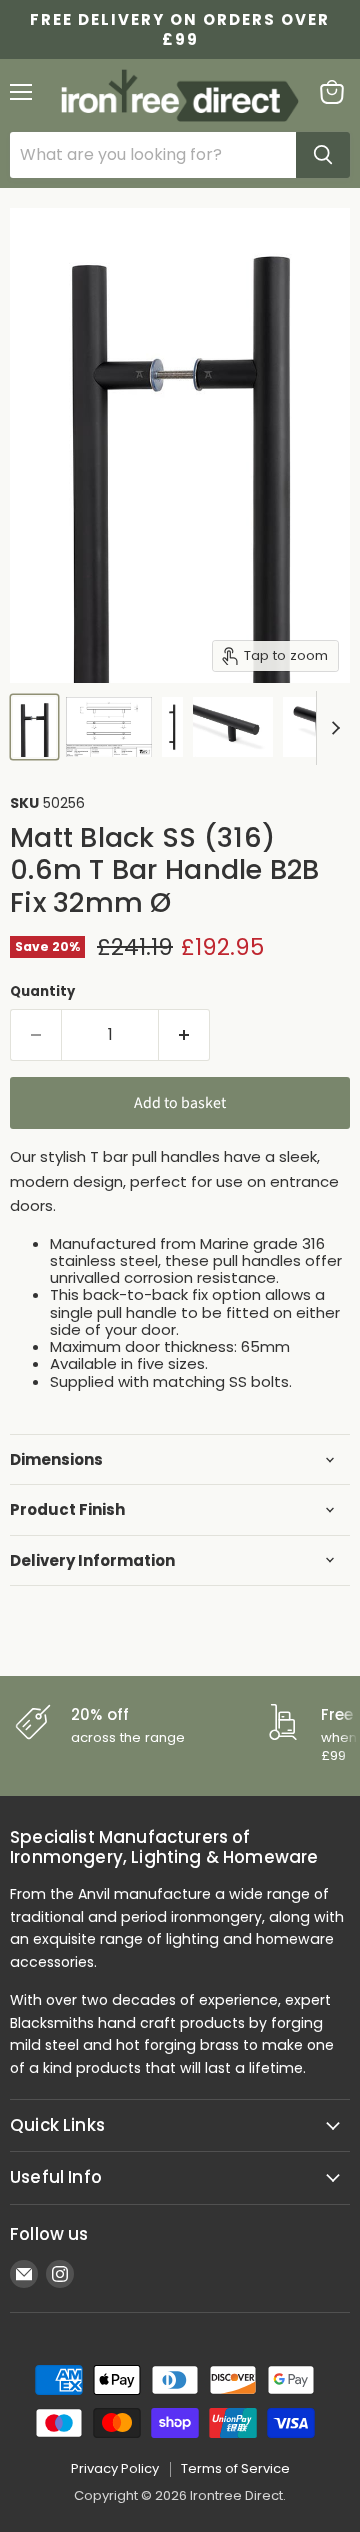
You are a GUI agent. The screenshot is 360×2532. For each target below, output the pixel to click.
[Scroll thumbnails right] (332, 728)
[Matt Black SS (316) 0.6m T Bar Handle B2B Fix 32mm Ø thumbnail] (34, 727)
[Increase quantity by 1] (184, 1035)
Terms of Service (235, 2468)
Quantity (42, 991)
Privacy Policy (115, 2468)
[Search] (323, 155)
